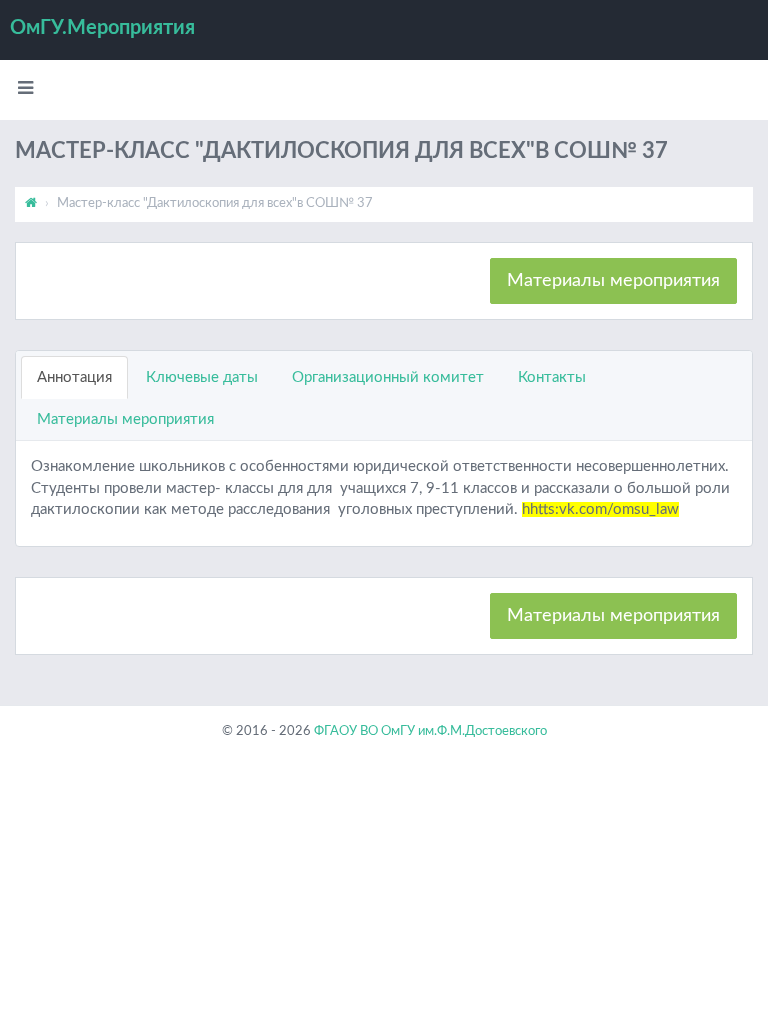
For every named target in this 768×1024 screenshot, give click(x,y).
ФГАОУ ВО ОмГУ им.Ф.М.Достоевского (430, 731)
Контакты (552, 377)
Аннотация (74, 377)
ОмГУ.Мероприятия (102, 28)
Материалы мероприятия (613, 281)
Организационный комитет (388, 377)
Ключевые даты (202, 377)
